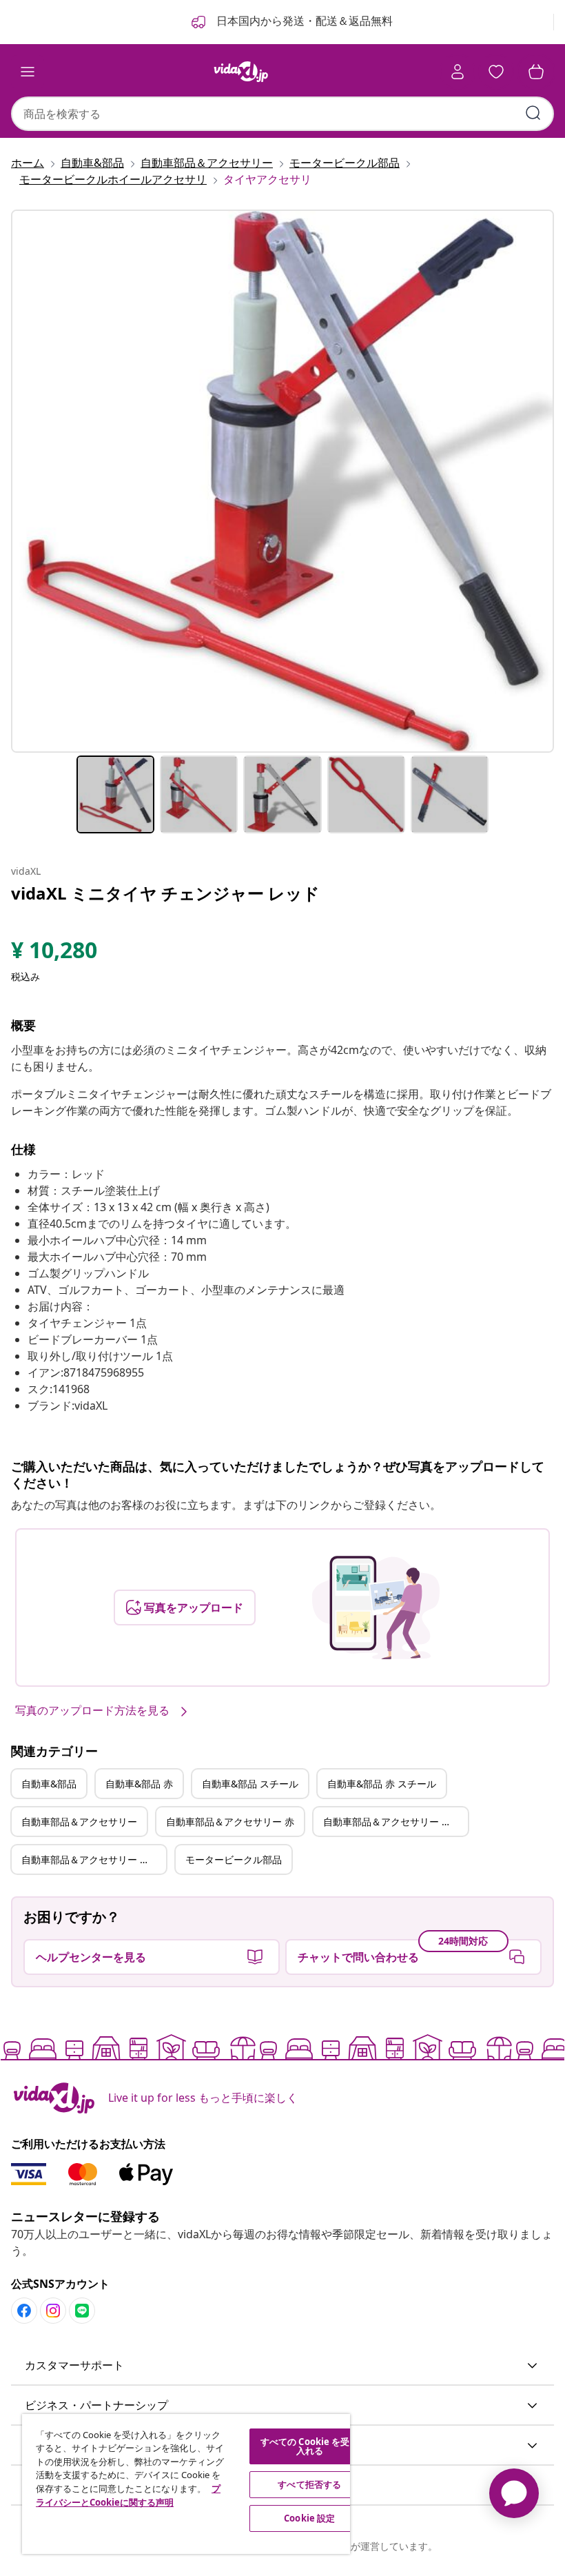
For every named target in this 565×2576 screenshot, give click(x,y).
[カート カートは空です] (536, 72)
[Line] (82, 2311)
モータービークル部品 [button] (234, 1859)
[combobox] (282, 114)
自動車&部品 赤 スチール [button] (382, 1784)
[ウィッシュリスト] (496, 72)
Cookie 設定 (309, 2518)
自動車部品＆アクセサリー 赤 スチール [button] (94, 1859)
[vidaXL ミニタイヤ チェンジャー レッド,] (282, 481)
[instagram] (53, 2311)
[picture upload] (376, 1608)
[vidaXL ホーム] (241, 72)
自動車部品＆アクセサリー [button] (79, 1822)
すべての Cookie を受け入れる (310, 2446)
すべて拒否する (309, 2484)
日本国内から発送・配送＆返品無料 (303, 21)
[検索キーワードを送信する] (533, 113)
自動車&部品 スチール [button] (250, 1784)
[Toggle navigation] (28, 72)
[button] (282, 2366)
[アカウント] (458, 72)
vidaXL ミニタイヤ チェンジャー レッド (165, 893)
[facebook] (24, 2311)
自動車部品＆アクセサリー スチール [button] (395, 1822)
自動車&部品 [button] (49, 1784)
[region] (186, 2484)
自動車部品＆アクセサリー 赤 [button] (230, 1822)
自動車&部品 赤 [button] (139, 1784)
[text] (54, 953)
